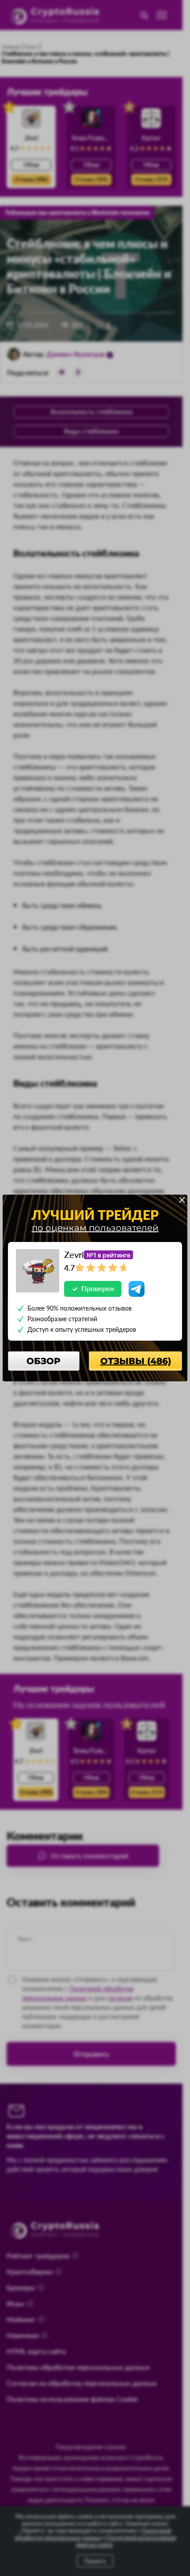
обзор (44, 1361)
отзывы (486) (136, 1361)
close (182, 1200)
